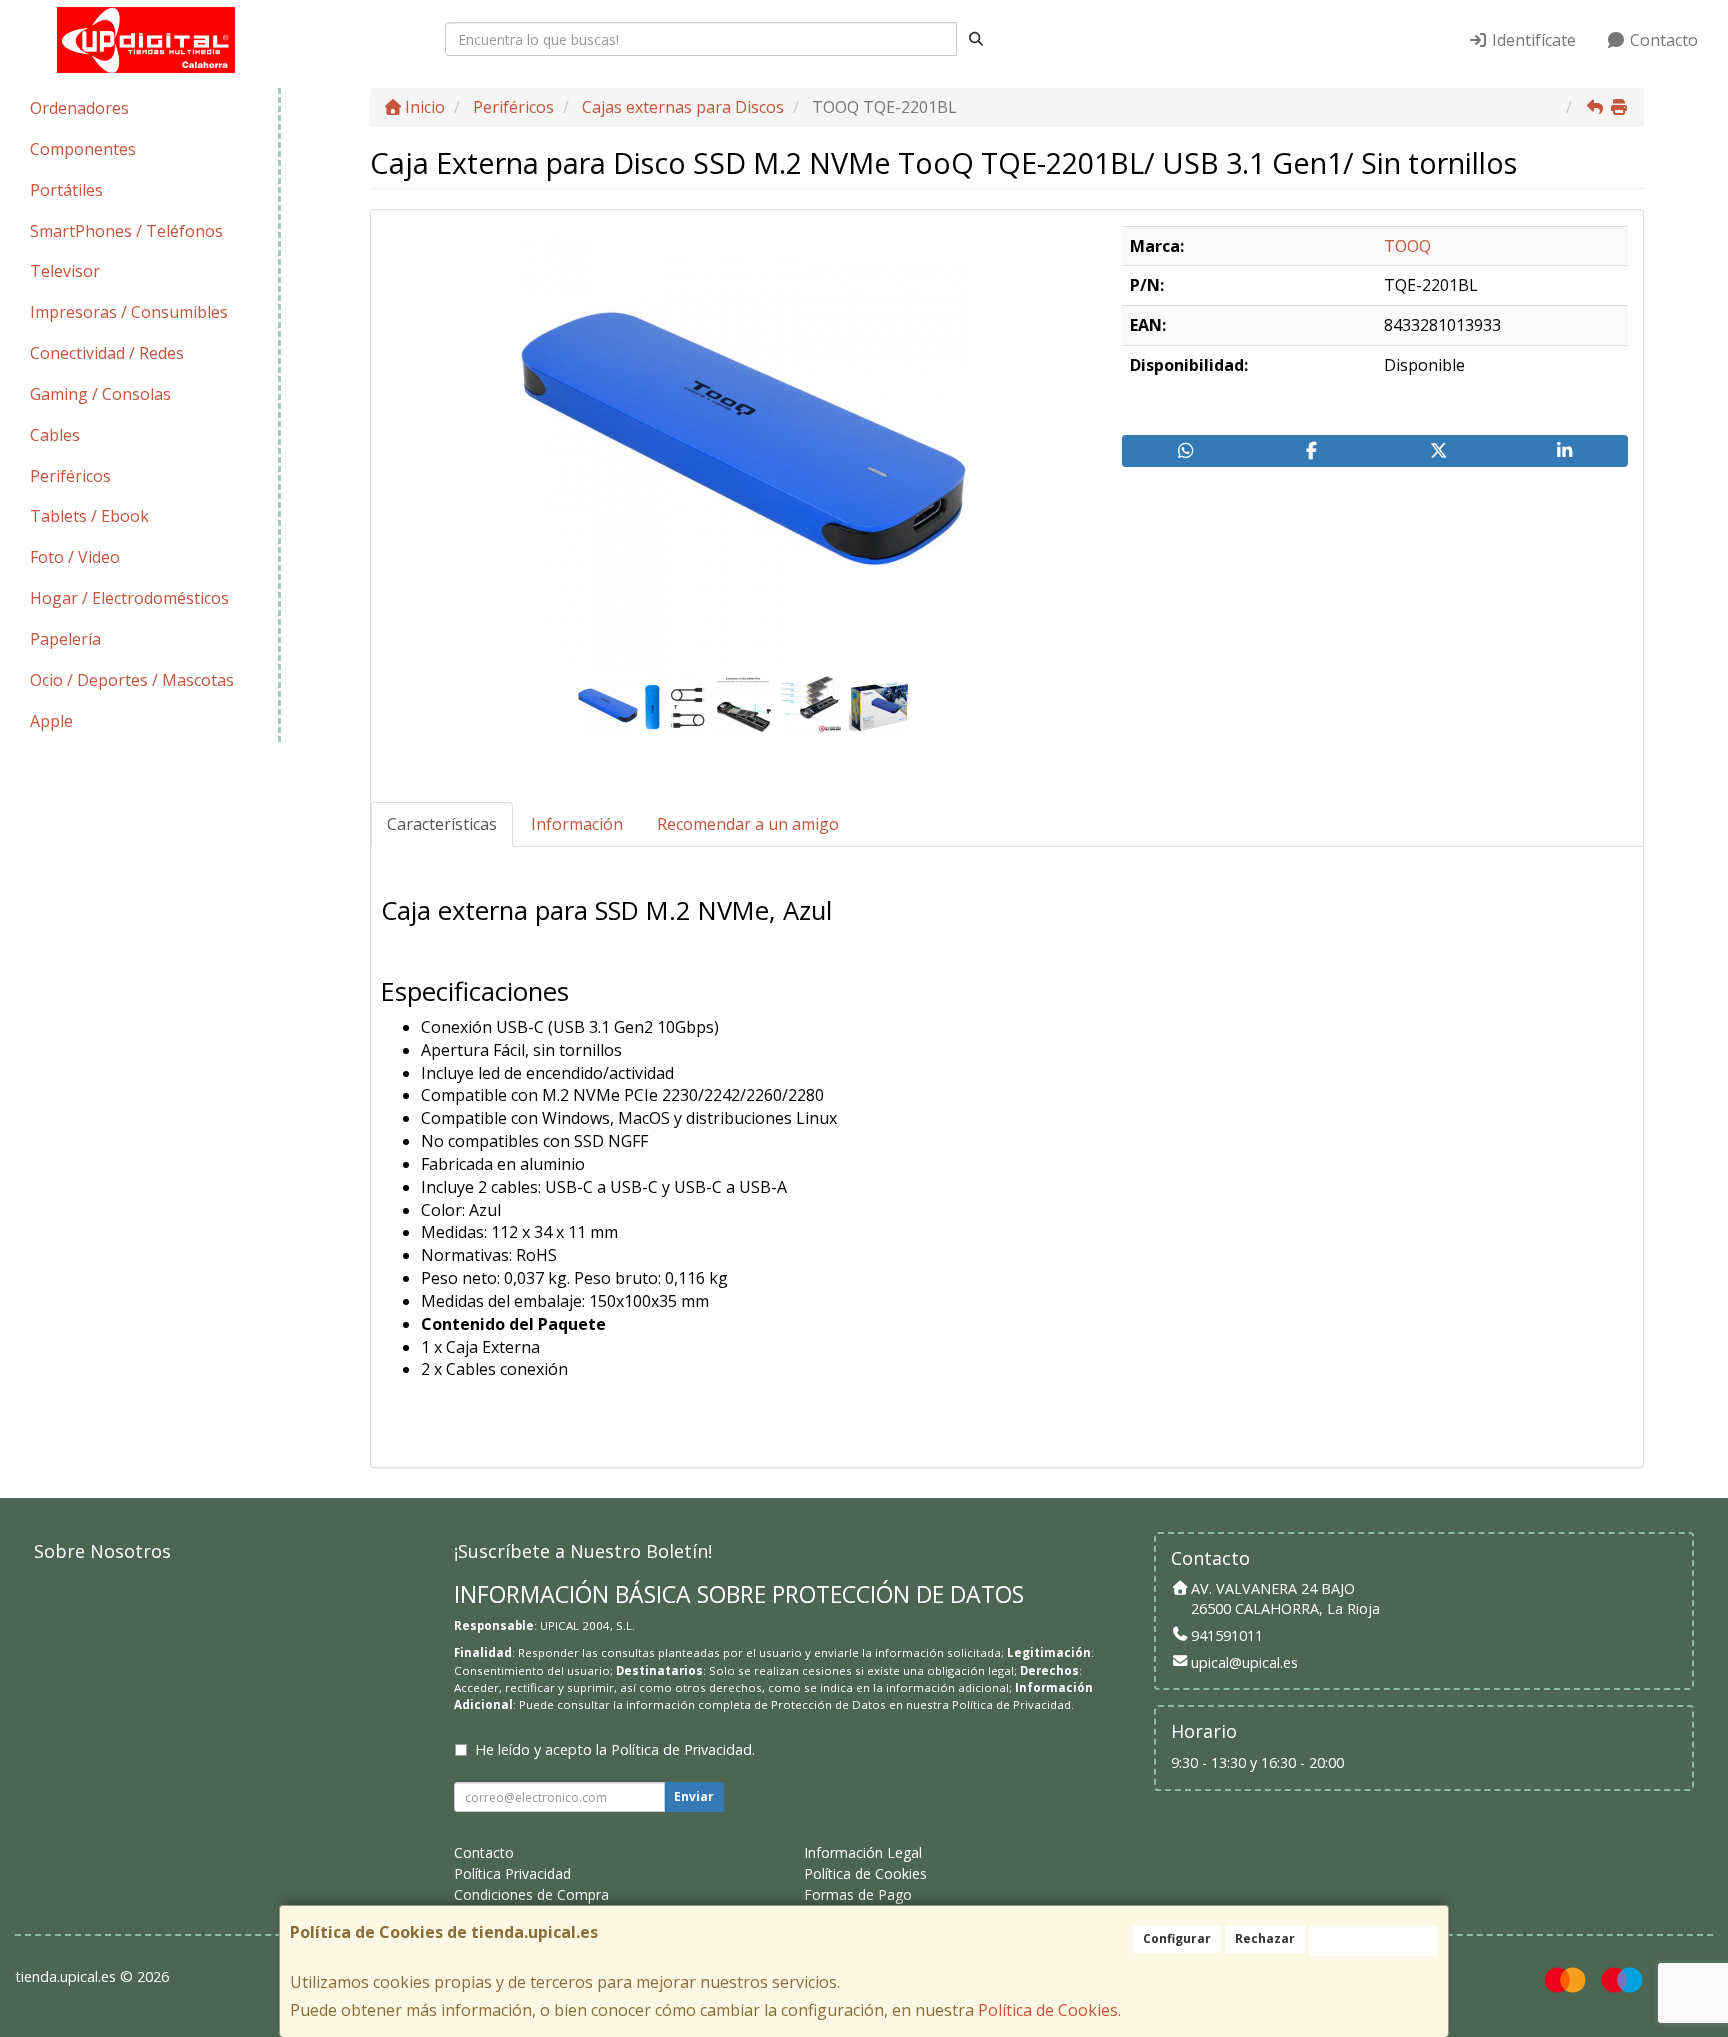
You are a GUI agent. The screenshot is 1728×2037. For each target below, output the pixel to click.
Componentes (83, 149)
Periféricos (70, 476)
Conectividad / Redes (107, 353)
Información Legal (863, 1852)
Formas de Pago (858, 1894)
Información (577, 824)
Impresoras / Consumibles (129, 312)
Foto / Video (75, 557)
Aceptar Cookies (1373, 1940)
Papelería (65, 639)
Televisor (65, 271)
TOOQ (1407, 246)
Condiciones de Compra (531, 1894)
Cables (55, 435)
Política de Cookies (1048, 2010)
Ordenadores (79, 108)
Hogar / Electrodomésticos (129, 598)
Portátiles (66, 190)
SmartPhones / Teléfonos (126, 231)
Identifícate (1532, 40)
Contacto (1662, 40)
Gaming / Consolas (100, 394)
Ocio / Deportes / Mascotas (132, 680)
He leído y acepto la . (615, 1749)
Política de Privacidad (1011, 1704)
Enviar (694, 1796)
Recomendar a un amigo (748, 824)
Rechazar (1265, 1938)
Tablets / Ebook (89, 516)
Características (442, 824)
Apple (51, 721)
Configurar (1177, 1938)
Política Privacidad (512, 1873)
